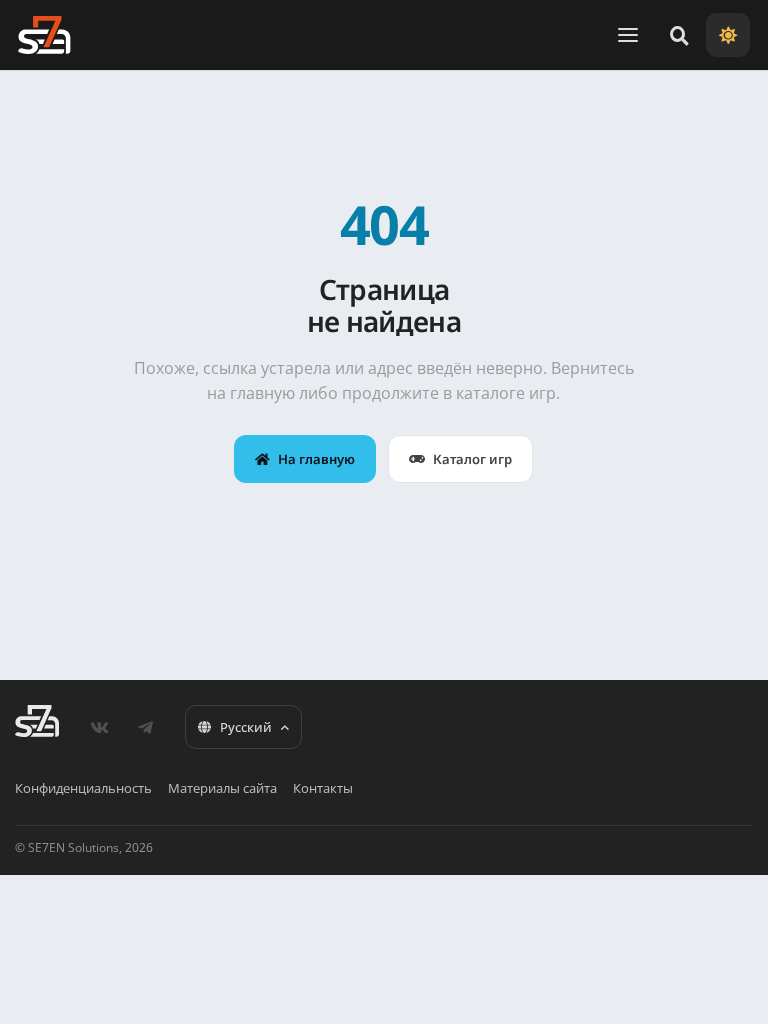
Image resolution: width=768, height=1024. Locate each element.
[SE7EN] (44, 35)
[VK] (99, 727)
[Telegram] (145, 727)
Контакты (323, 788)
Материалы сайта (222, 788)
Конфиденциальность (83, 788)
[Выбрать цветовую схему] (728, 35)
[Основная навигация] (628, 35)
